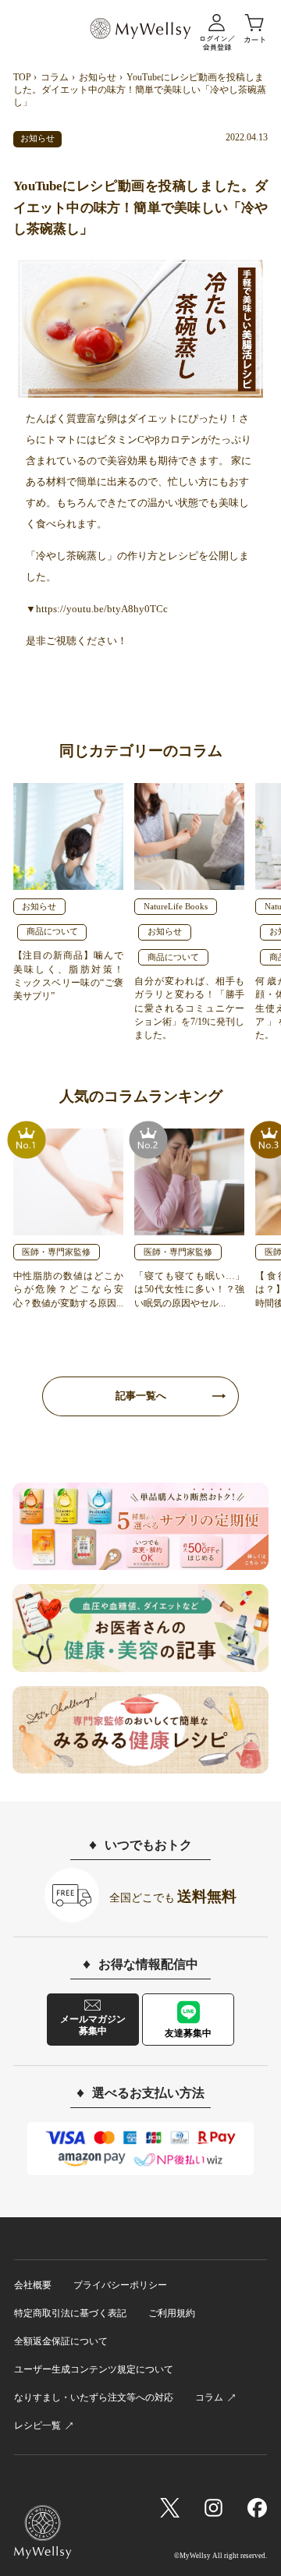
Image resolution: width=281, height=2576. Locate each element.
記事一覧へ (141, 1396)
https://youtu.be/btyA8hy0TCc (102, 609)
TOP (22, 77)
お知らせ (98, 77)
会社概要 (33, 2285)
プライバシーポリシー (120, 2285)
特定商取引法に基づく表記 (70, 2313)
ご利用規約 (172, 2313)
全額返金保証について (61, 2341)
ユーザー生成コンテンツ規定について (94, 2369)
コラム (55, 77)
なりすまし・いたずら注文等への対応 (94, 2397)
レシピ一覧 (37, 2425)
